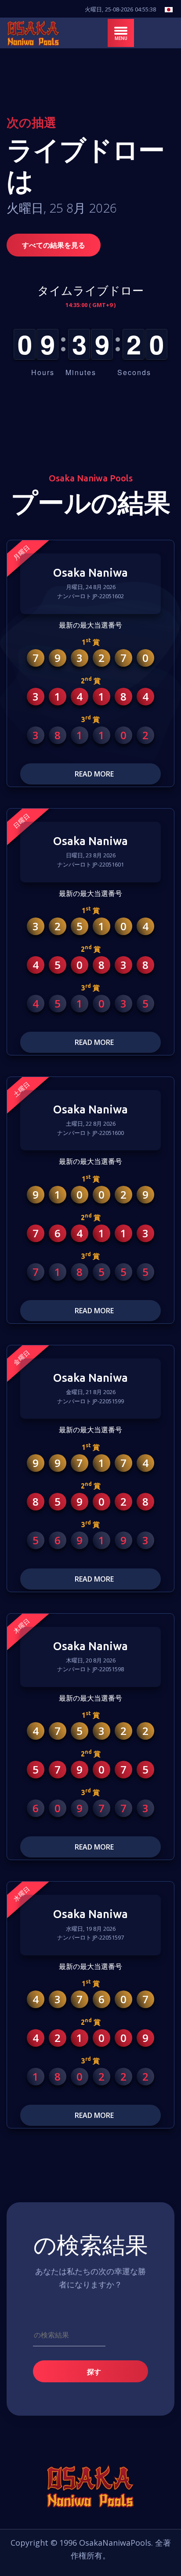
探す (93, 2372)
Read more (93, 774)
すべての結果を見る (54, 245)
